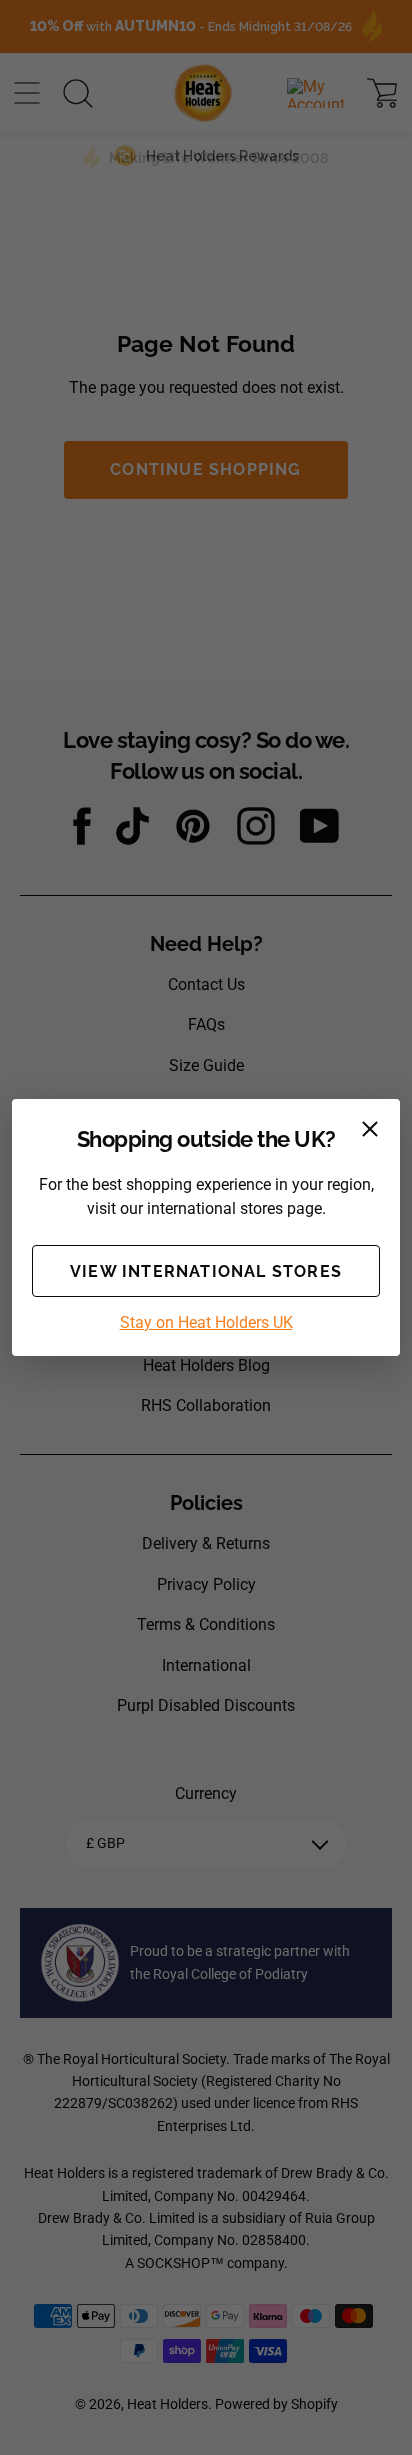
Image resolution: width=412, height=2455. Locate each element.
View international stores (206, 1271)
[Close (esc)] (370, 1129)
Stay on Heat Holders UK (206, 1322)
